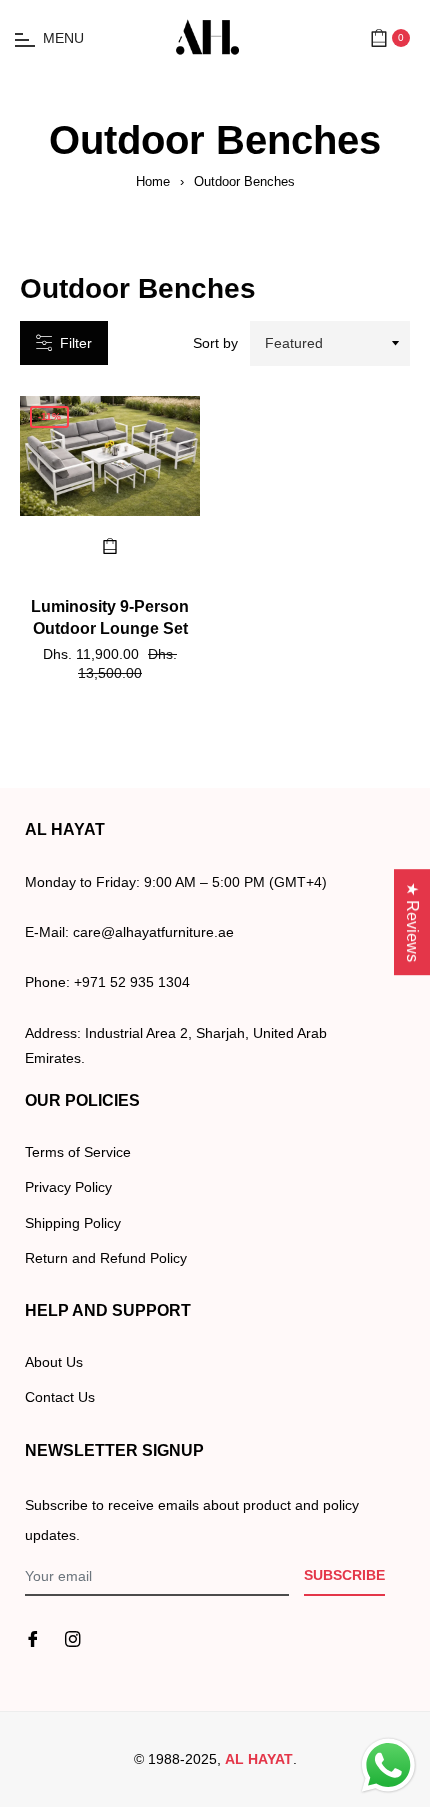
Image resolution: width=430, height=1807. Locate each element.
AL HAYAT (259, 1759)
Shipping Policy (73, 1223)
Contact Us (60, 1397)
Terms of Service (78, 1152)
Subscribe (344, 1575)
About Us (54, 1362)
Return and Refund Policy (106, 1258)
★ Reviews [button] (412, 922)
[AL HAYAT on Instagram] (73, 1638)
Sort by (215, 343)
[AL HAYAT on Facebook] (33, 1638)
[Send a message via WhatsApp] (388, 1765)
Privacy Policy (68, 1187)
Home (153, 181)
